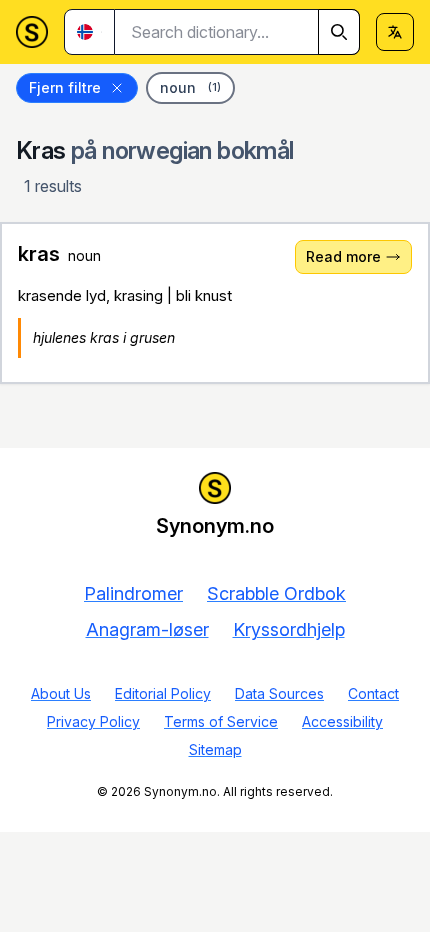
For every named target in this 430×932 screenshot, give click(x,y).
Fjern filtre (65, 87)
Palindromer (133, 593)
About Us (61, 693)
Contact (373, 693)
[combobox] (237, 32)
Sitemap (215, 749)
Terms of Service (221, 721)
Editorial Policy (163, 693)
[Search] (339, 32)
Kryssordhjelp (289, 629)
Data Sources (279, 693)
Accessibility (342, 721)
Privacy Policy (93, 721)
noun (190, 87)
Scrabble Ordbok (276, 593)
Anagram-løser (147, 629)
